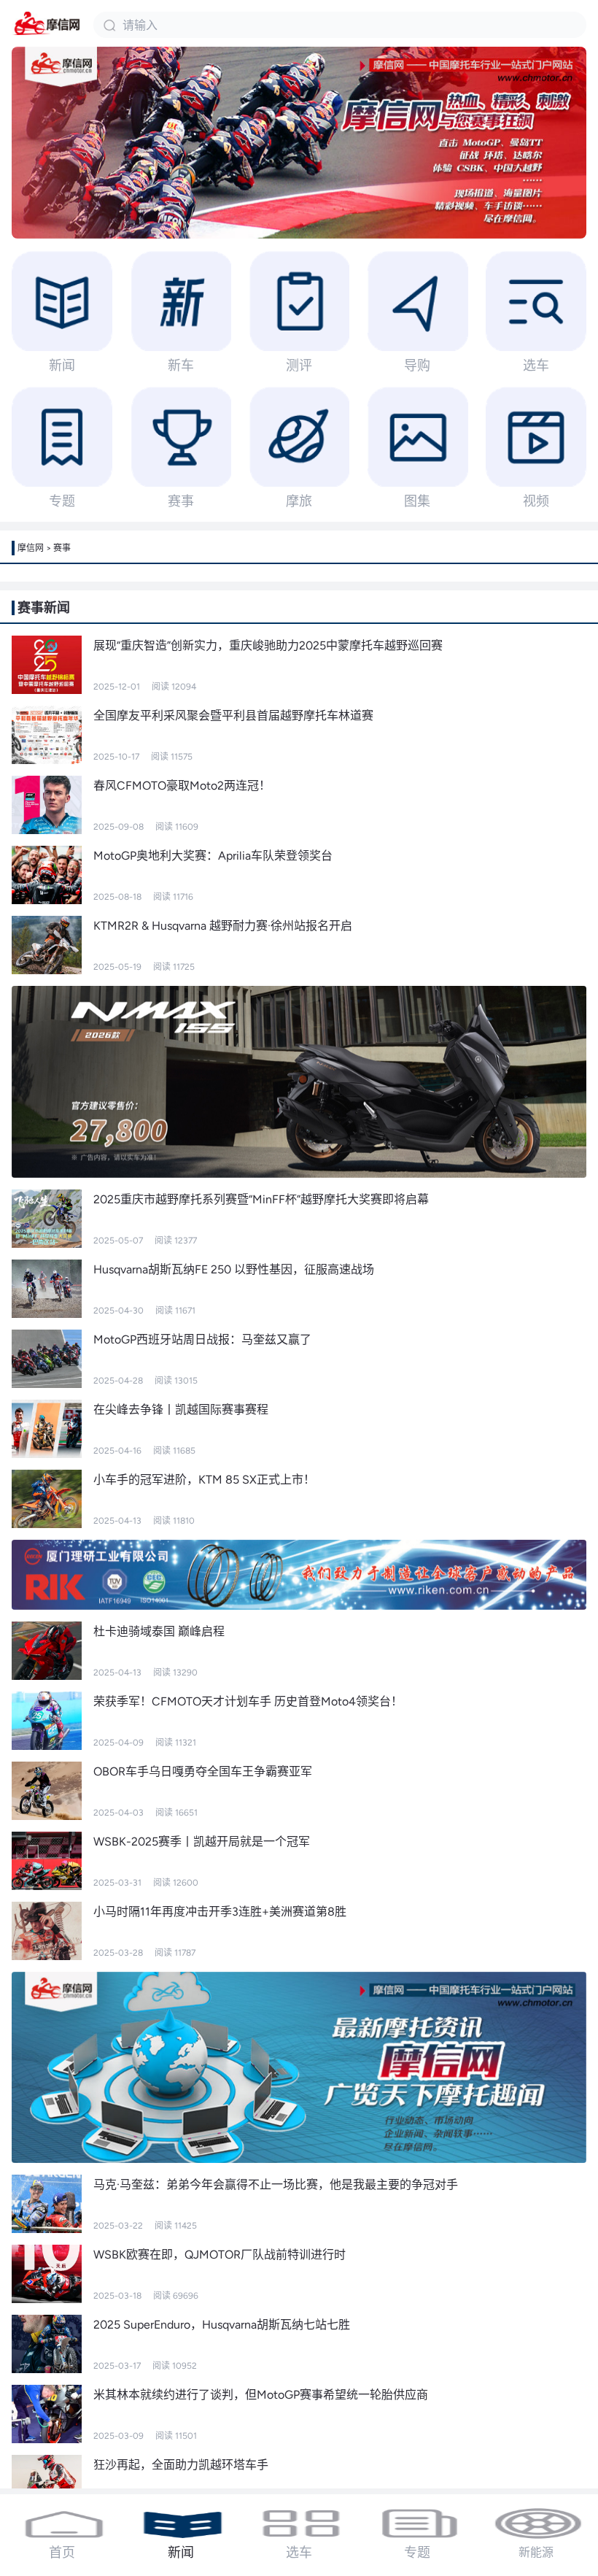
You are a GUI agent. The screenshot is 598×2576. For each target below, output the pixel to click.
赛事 (62, 548)
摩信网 (31, 548)
